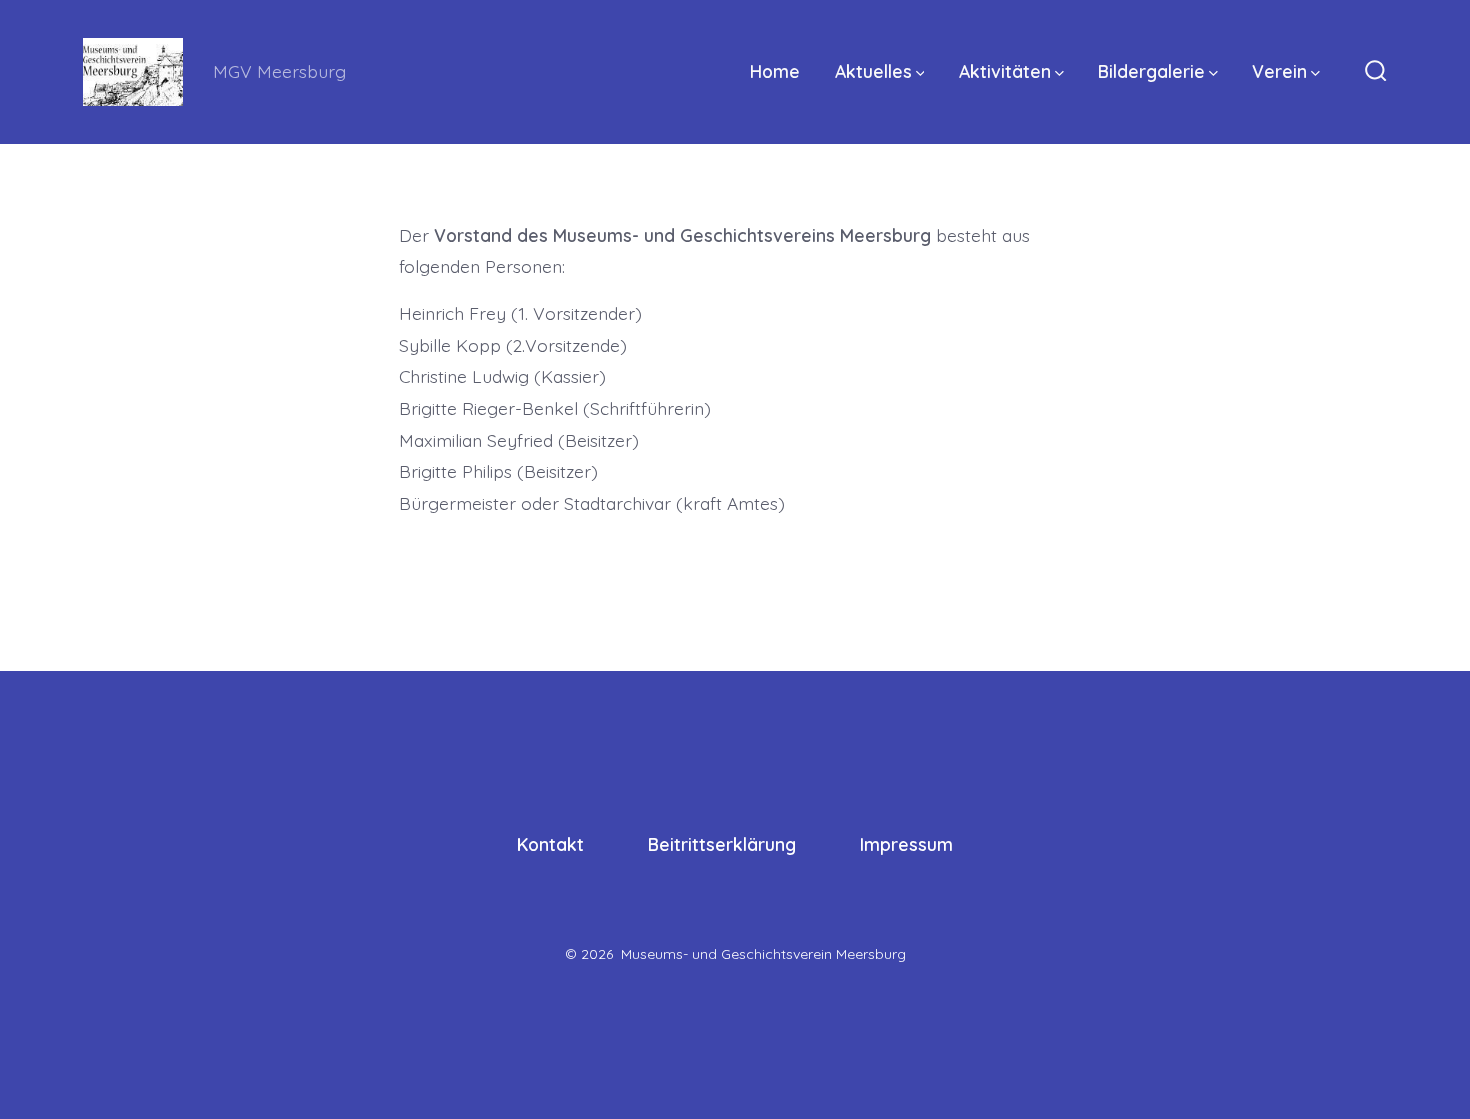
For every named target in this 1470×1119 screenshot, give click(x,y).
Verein (1279, 71)
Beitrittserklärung (722, 844)
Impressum (906, 844)
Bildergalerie (1151, 71)
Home (775, 71)
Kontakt (550, 844)
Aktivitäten (1005, 71)
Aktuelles (873, 71)
